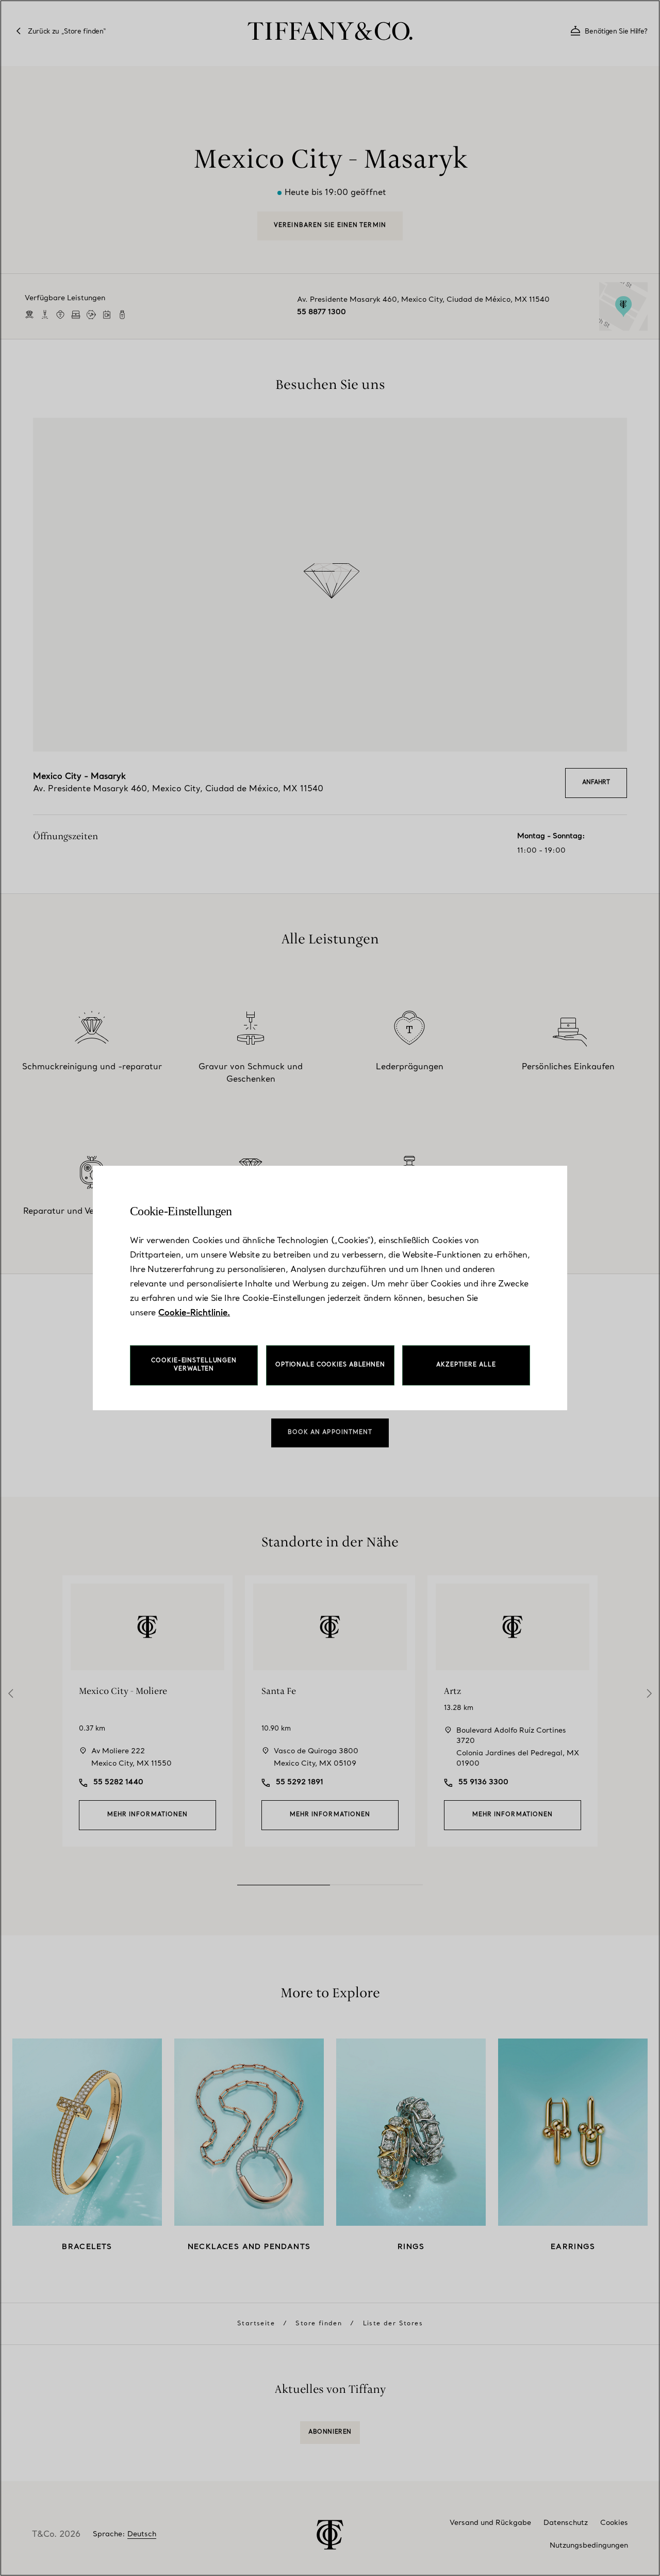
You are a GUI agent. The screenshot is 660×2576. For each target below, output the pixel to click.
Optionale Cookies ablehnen (330, 1365)
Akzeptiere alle (466, 1365)
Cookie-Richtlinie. (194, 1313)
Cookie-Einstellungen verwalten (194, 1365)
